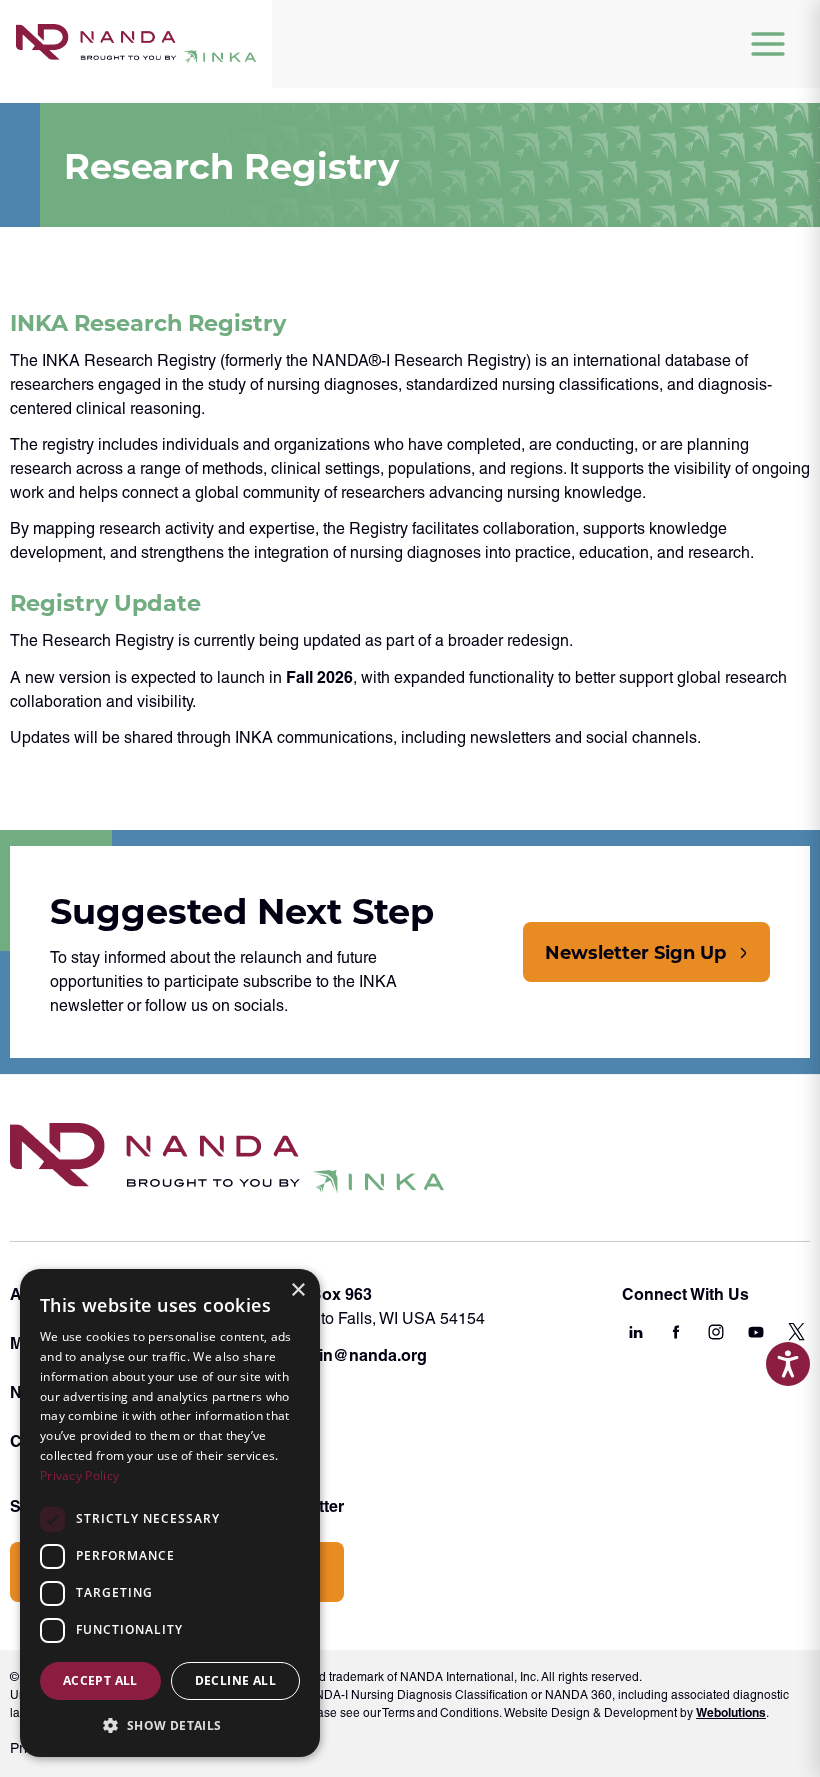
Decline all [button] (235, 1680)
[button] (170, 1725)
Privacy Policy (79, 1475)
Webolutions (731, 1712)
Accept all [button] (100, 1680)
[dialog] (170, 1513)
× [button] (297, 1290)
